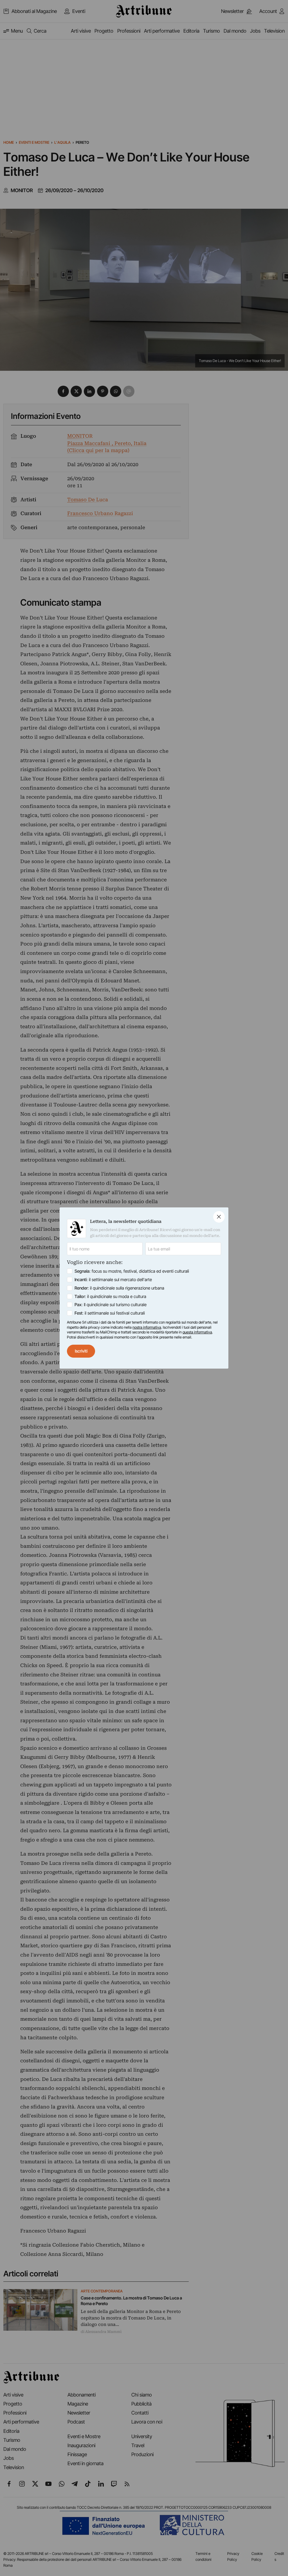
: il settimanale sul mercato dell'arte (113, 1280)
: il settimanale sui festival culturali (110, 1313)
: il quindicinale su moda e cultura (110, 1296)
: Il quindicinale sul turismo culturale (111, 1305)
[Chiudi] (219, 1217)
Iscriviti (81, 1351)
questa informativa (197, 1332)
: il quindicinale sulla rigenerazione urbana (119, 1288)
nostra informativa (147, 1327)
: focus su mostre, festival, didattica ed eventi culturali (132, 1271)
